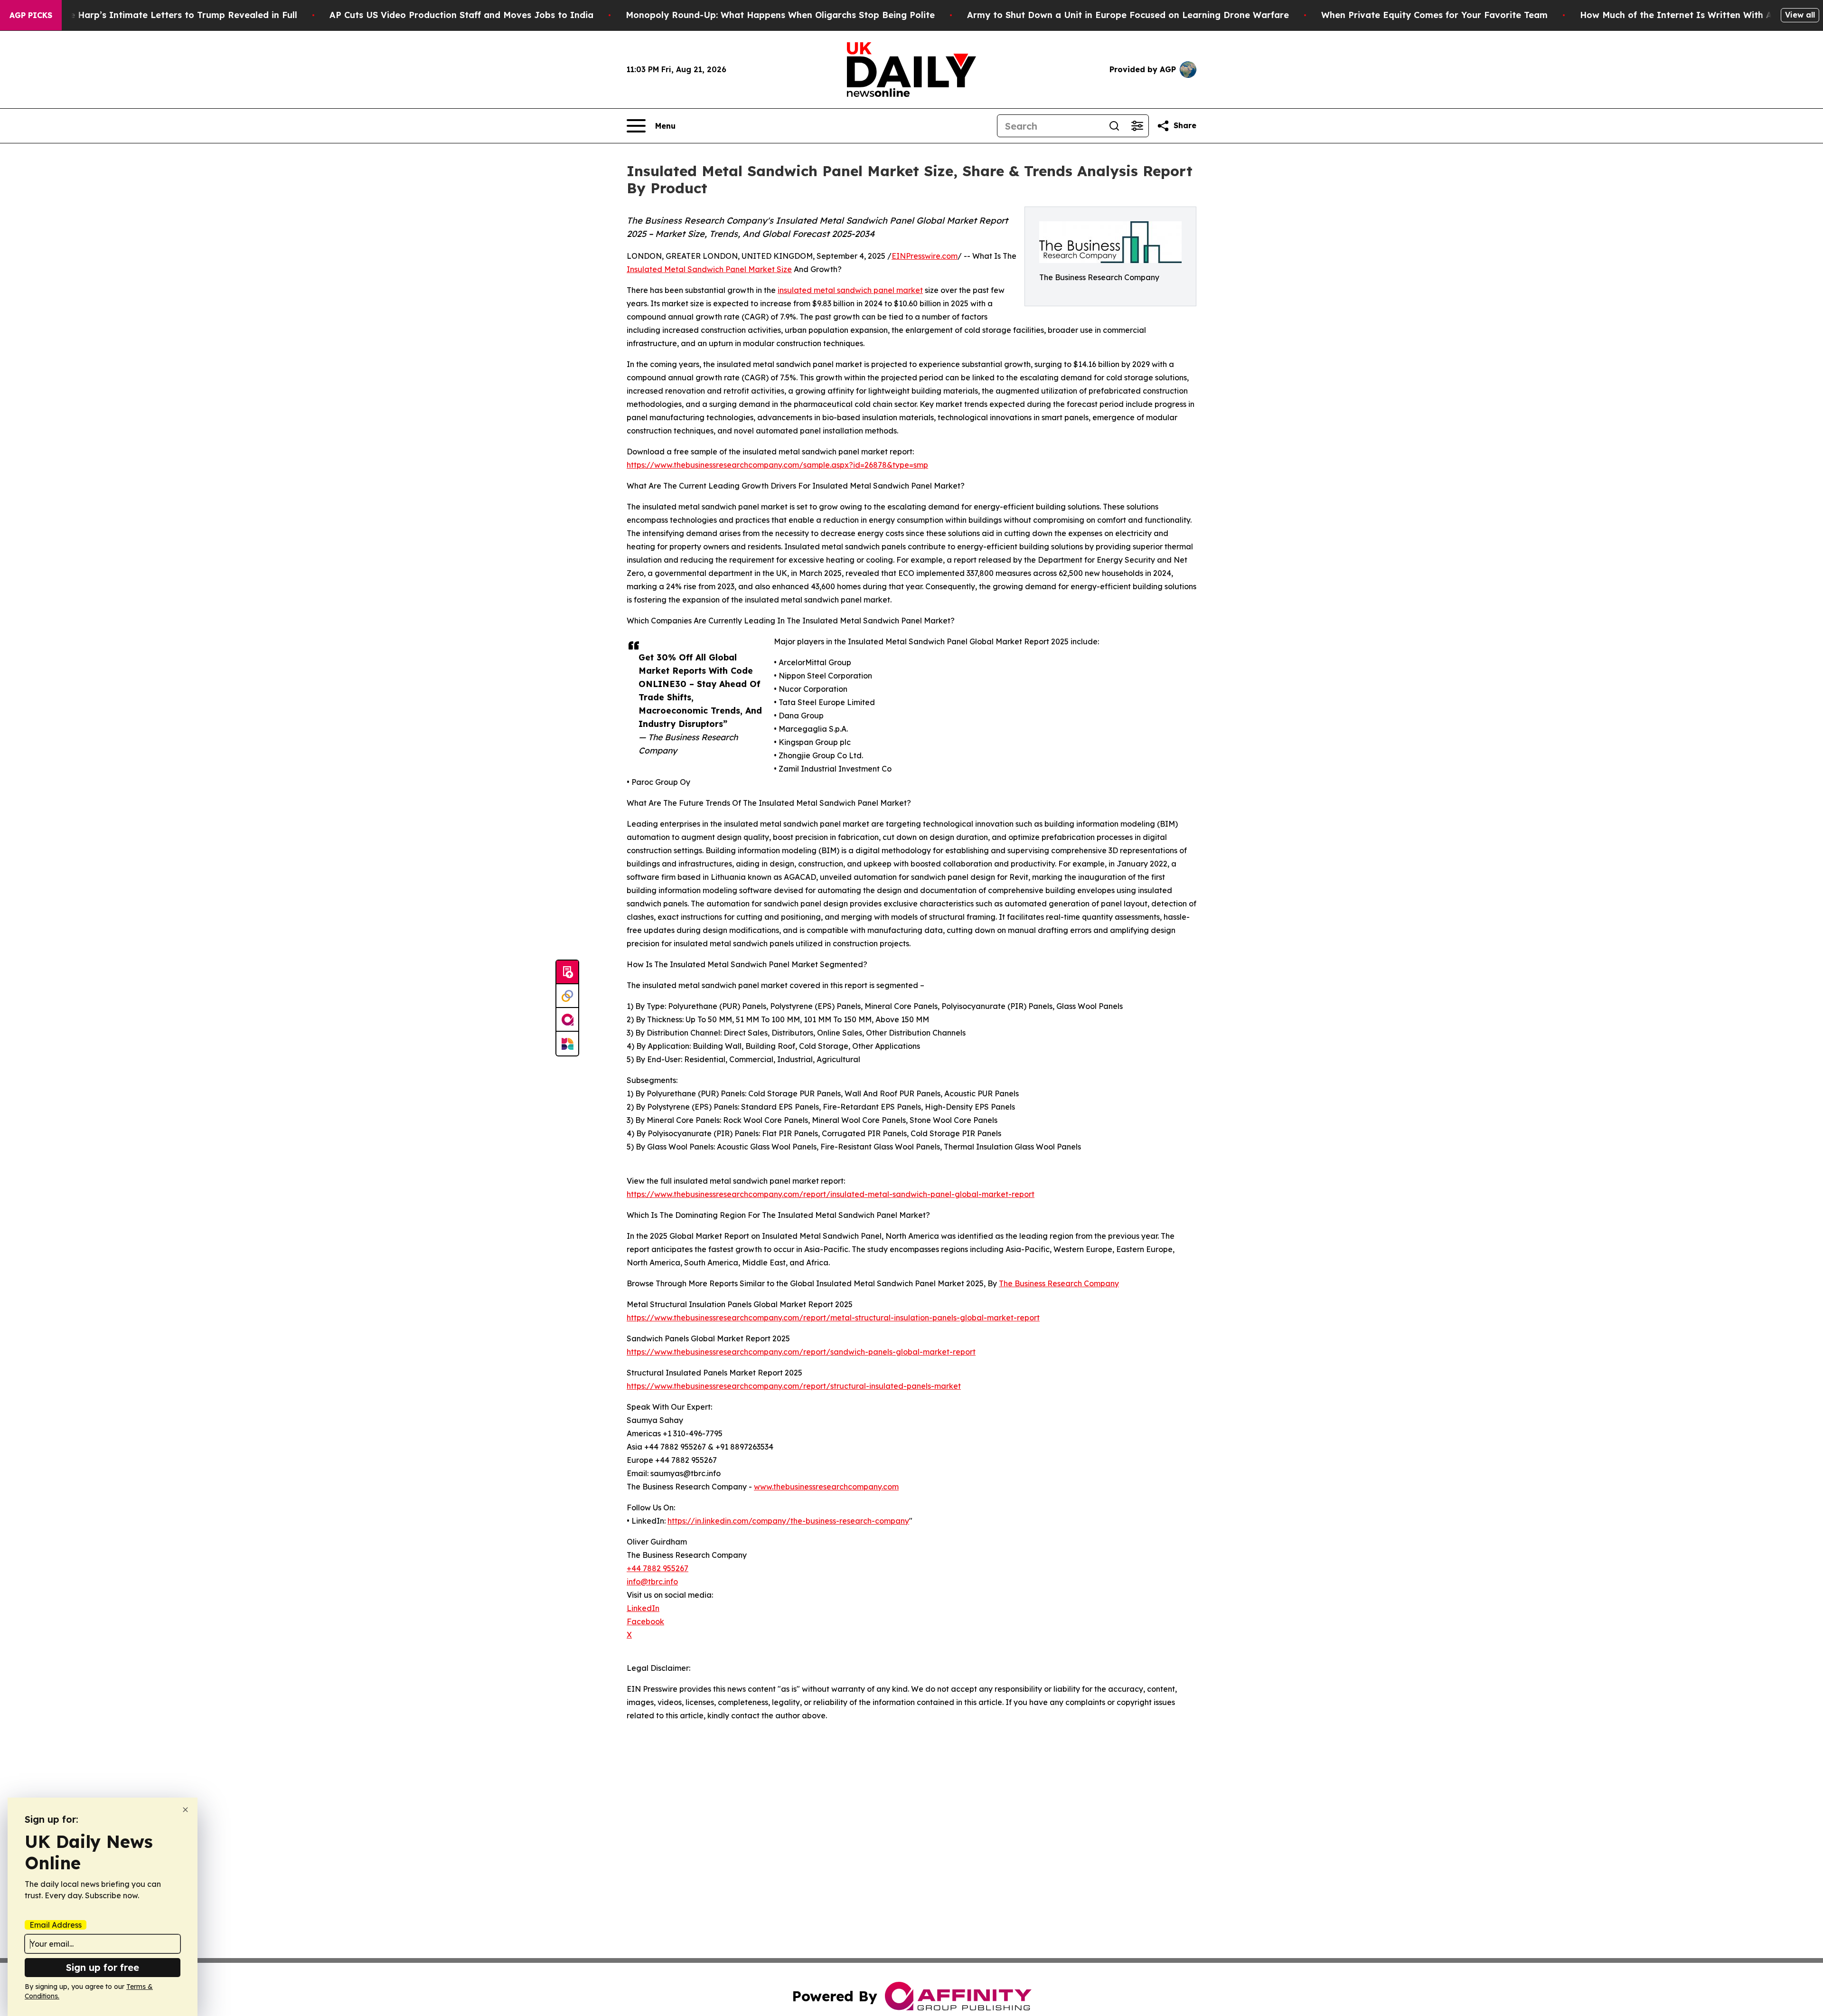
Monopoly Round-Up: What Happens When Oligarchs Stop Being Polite (780, 15)
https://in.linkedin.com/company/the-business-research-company (788, 1521)
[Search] (1114, 126)
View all (1800, 15)
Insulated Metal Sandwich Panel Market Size (709, 269)
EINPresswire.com (925, 256)
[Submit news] (567, 972)
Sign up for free (103, 1967)
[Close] (185, 1810)
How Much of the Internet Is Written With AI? (1681, 15)
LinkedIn (643, 1608)
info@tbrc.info (652, 1582)
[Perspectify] (567, 996)
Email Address (56, 1925)
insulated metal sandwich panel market (850, 290)
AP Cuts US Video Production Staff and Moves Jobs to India (461, 15)
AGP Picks (31, 15)
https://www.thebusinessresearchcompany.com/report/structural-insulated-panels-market (794, 1386)
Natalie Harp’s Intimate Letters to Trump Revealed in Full (170, 15)
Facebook (645, 1621)
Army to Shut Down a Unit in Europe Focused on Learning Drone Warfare (1128, 15)
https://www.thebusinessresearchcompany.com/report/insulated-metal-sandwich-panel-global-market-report (831, 1194)
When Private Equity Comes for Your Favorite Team (1434, 15)
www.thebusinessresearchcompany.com (826, 1487)
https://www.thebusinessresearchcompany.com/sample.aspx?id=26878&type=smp (777, 465)
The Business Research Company (1059, 1283)
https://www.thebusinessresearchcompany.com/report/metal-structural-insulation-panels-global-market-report (833, 1318)
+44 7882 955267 (658, 1568)
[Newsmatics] (567, 1044)
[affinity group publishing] (567, 1020)
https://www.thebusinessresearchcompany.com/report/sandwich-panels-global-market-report (801, 1352)
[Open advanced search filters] (1137, 126)
